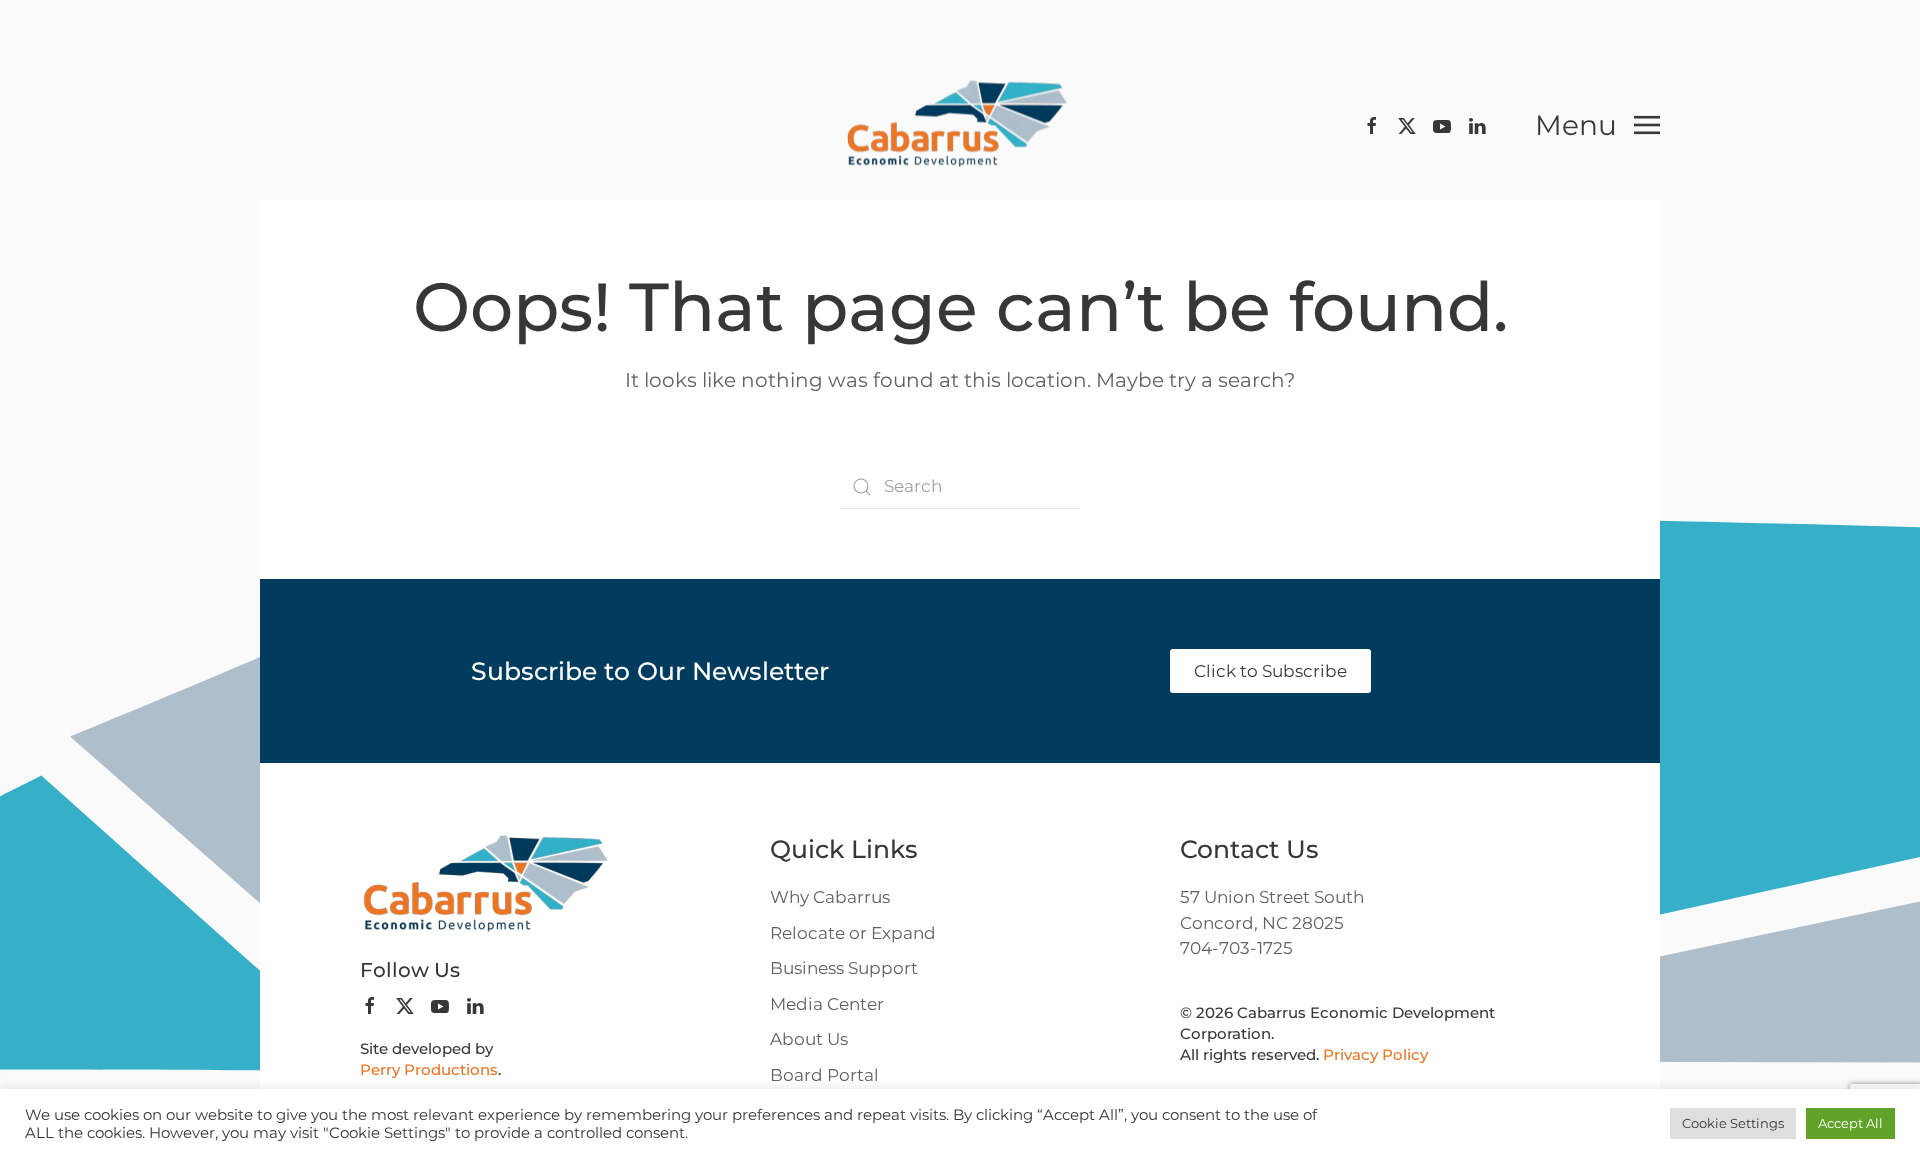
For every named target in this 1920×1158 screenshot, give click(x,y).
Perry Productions (429, 1069)
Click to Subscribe (1270, 671)
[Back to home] (960, 125)
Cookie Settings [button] (1733, 1123)
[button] (1597, 125)
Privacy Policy (1375, 1054)
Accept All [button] (1850, 1123)
